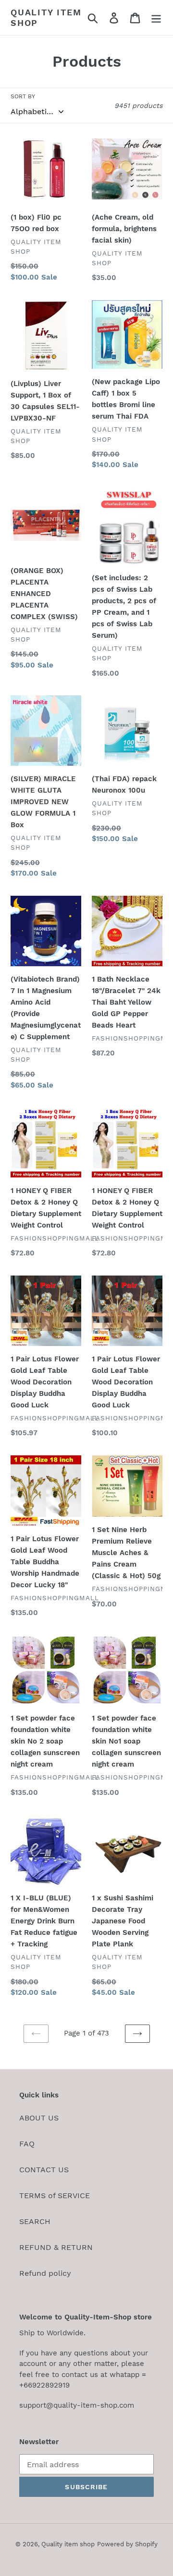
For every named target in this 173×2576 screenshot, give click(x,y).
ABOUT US (39, 2118)
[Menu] (156, 18)
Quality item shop (46, 18)
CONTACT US (44, 2170)
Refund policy (45, 2273)
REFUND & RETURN (56, 2247)
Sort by (23, 96)
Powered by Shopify (127, 2544)
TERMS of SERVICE (55, 2195)
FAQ (27, 2144)
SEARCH (35, 2221)
